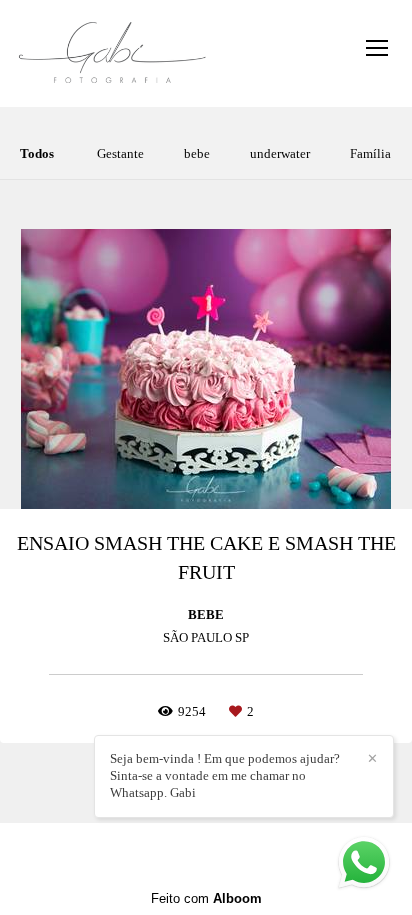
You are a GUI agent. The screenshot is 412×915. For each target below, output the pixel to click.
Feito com (206, 898)
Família (370, 153)
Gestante (120, 153)
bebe (197, 153)
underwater (280, 153)
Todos (37, 153)
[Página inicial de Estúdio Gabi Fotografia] (112, 53)
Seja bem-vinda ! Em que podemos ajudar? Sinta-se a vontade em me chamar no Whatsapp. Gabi (225, 775)
